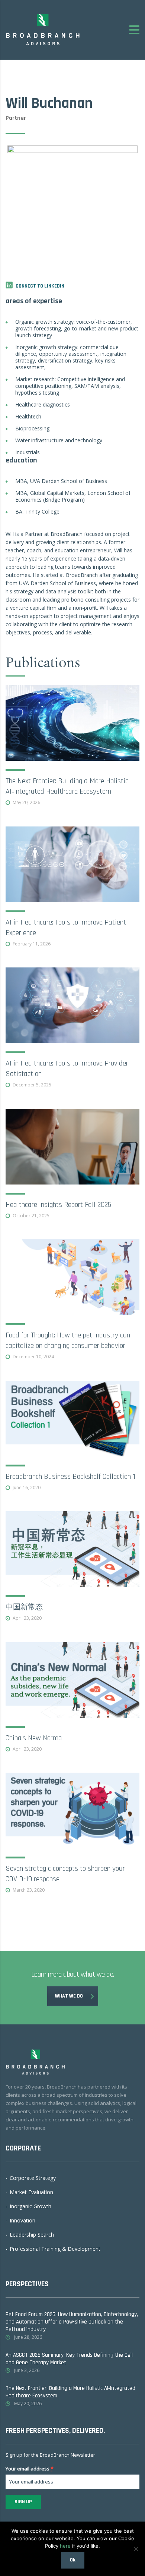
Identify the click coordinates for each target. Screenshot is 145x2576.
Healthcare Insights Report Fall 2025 (58, 1204)
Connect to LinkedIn (40, 286)
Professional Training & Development (55, 2249)
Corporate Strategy (33, 2178)
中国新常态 (24, 1607)
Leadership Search (32, 2235)
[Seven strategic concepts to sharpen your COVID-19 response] (72, 1811)
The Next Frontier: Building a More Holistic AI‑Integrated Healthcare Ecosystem (70, 2392)
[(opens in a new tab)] (72, 723)
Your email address (30, 2468)
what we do (69, 1996)
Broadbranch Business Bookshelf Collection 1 (70, 1476)
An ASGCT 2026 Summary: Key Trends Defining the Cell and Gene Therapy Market (69, 2359)
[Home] (43, 29)
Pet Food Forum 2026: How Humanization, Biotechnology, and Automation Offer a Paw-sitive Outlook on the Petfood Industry (72, 2322)
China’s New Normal (35, 1738)
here (65, 2546)
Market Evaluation (31, 2192)
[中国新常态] (72, 1549)
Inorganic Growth (30, 2206)
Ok (73, 2560)
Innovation (22, 2221)
